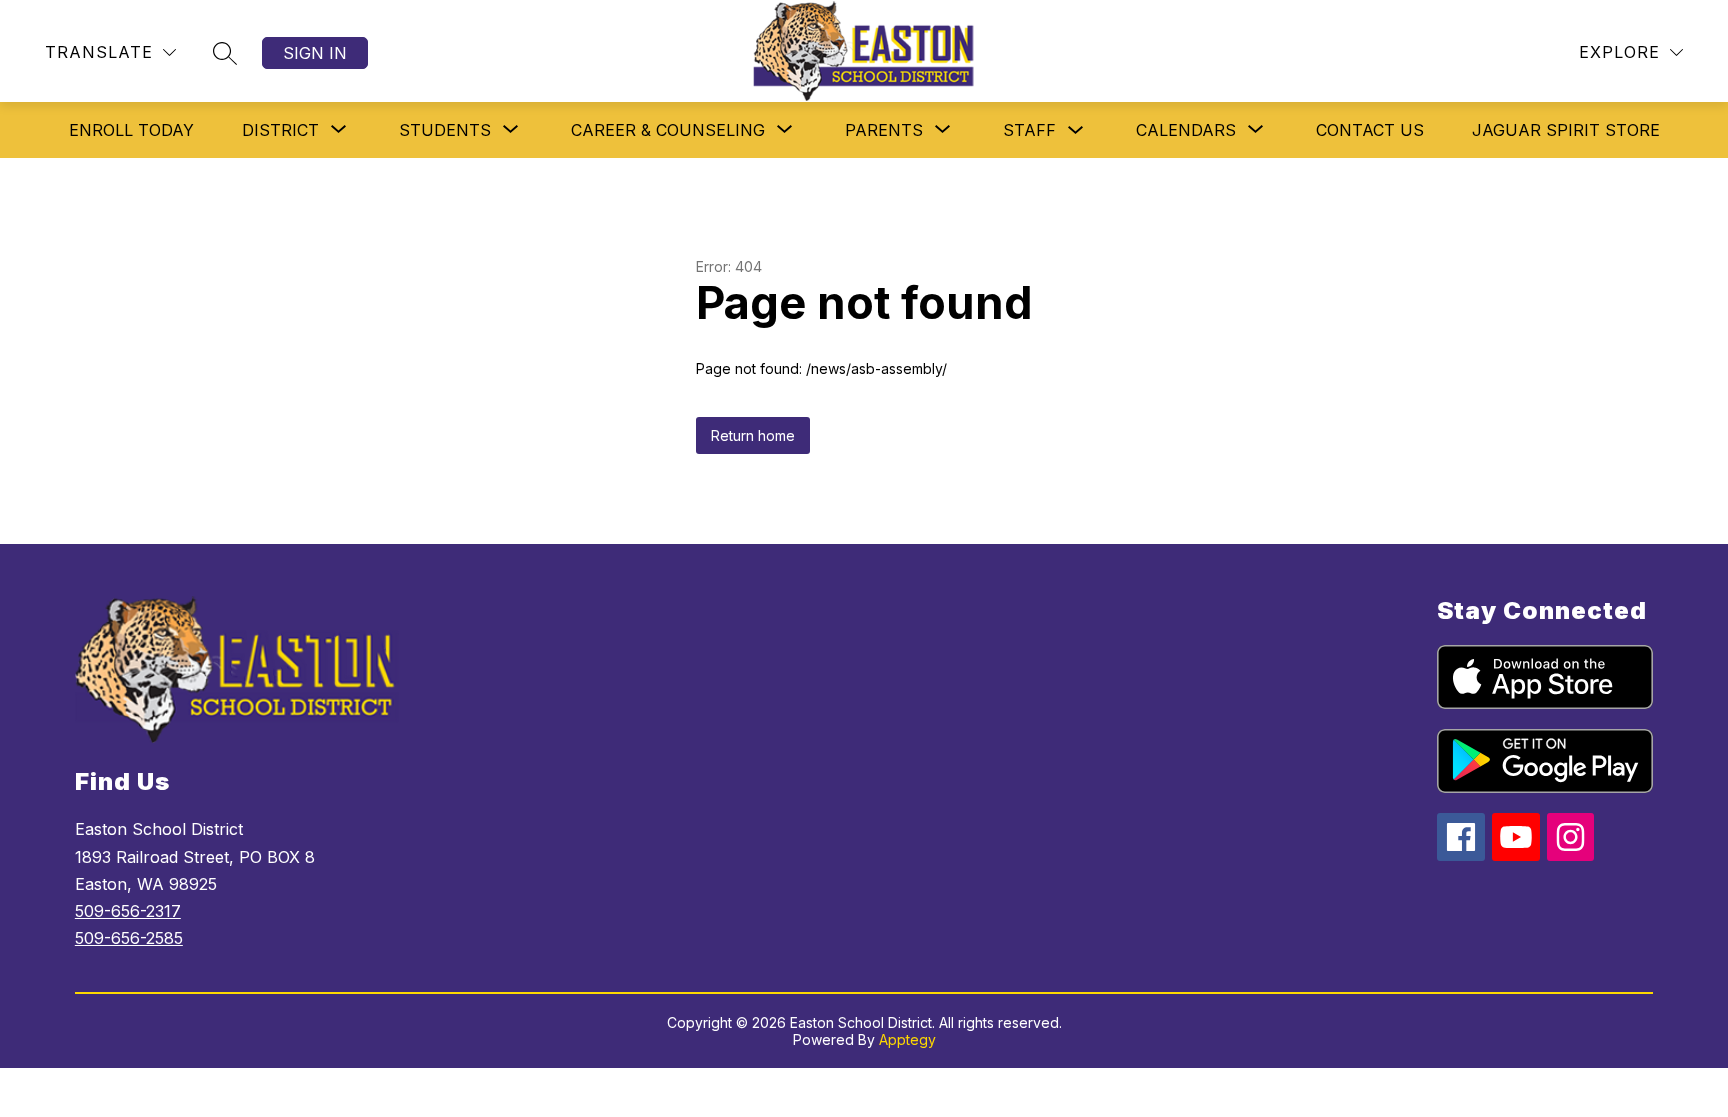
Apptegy (907, 1039)
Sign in (315, 53)
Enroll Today (131, 130)
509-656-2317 (128, 911)
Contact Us (1370, 130)
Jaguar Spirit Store (1566, 130)
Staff (1029, 130)
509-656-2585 (129, 938)
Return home (753, 435)
